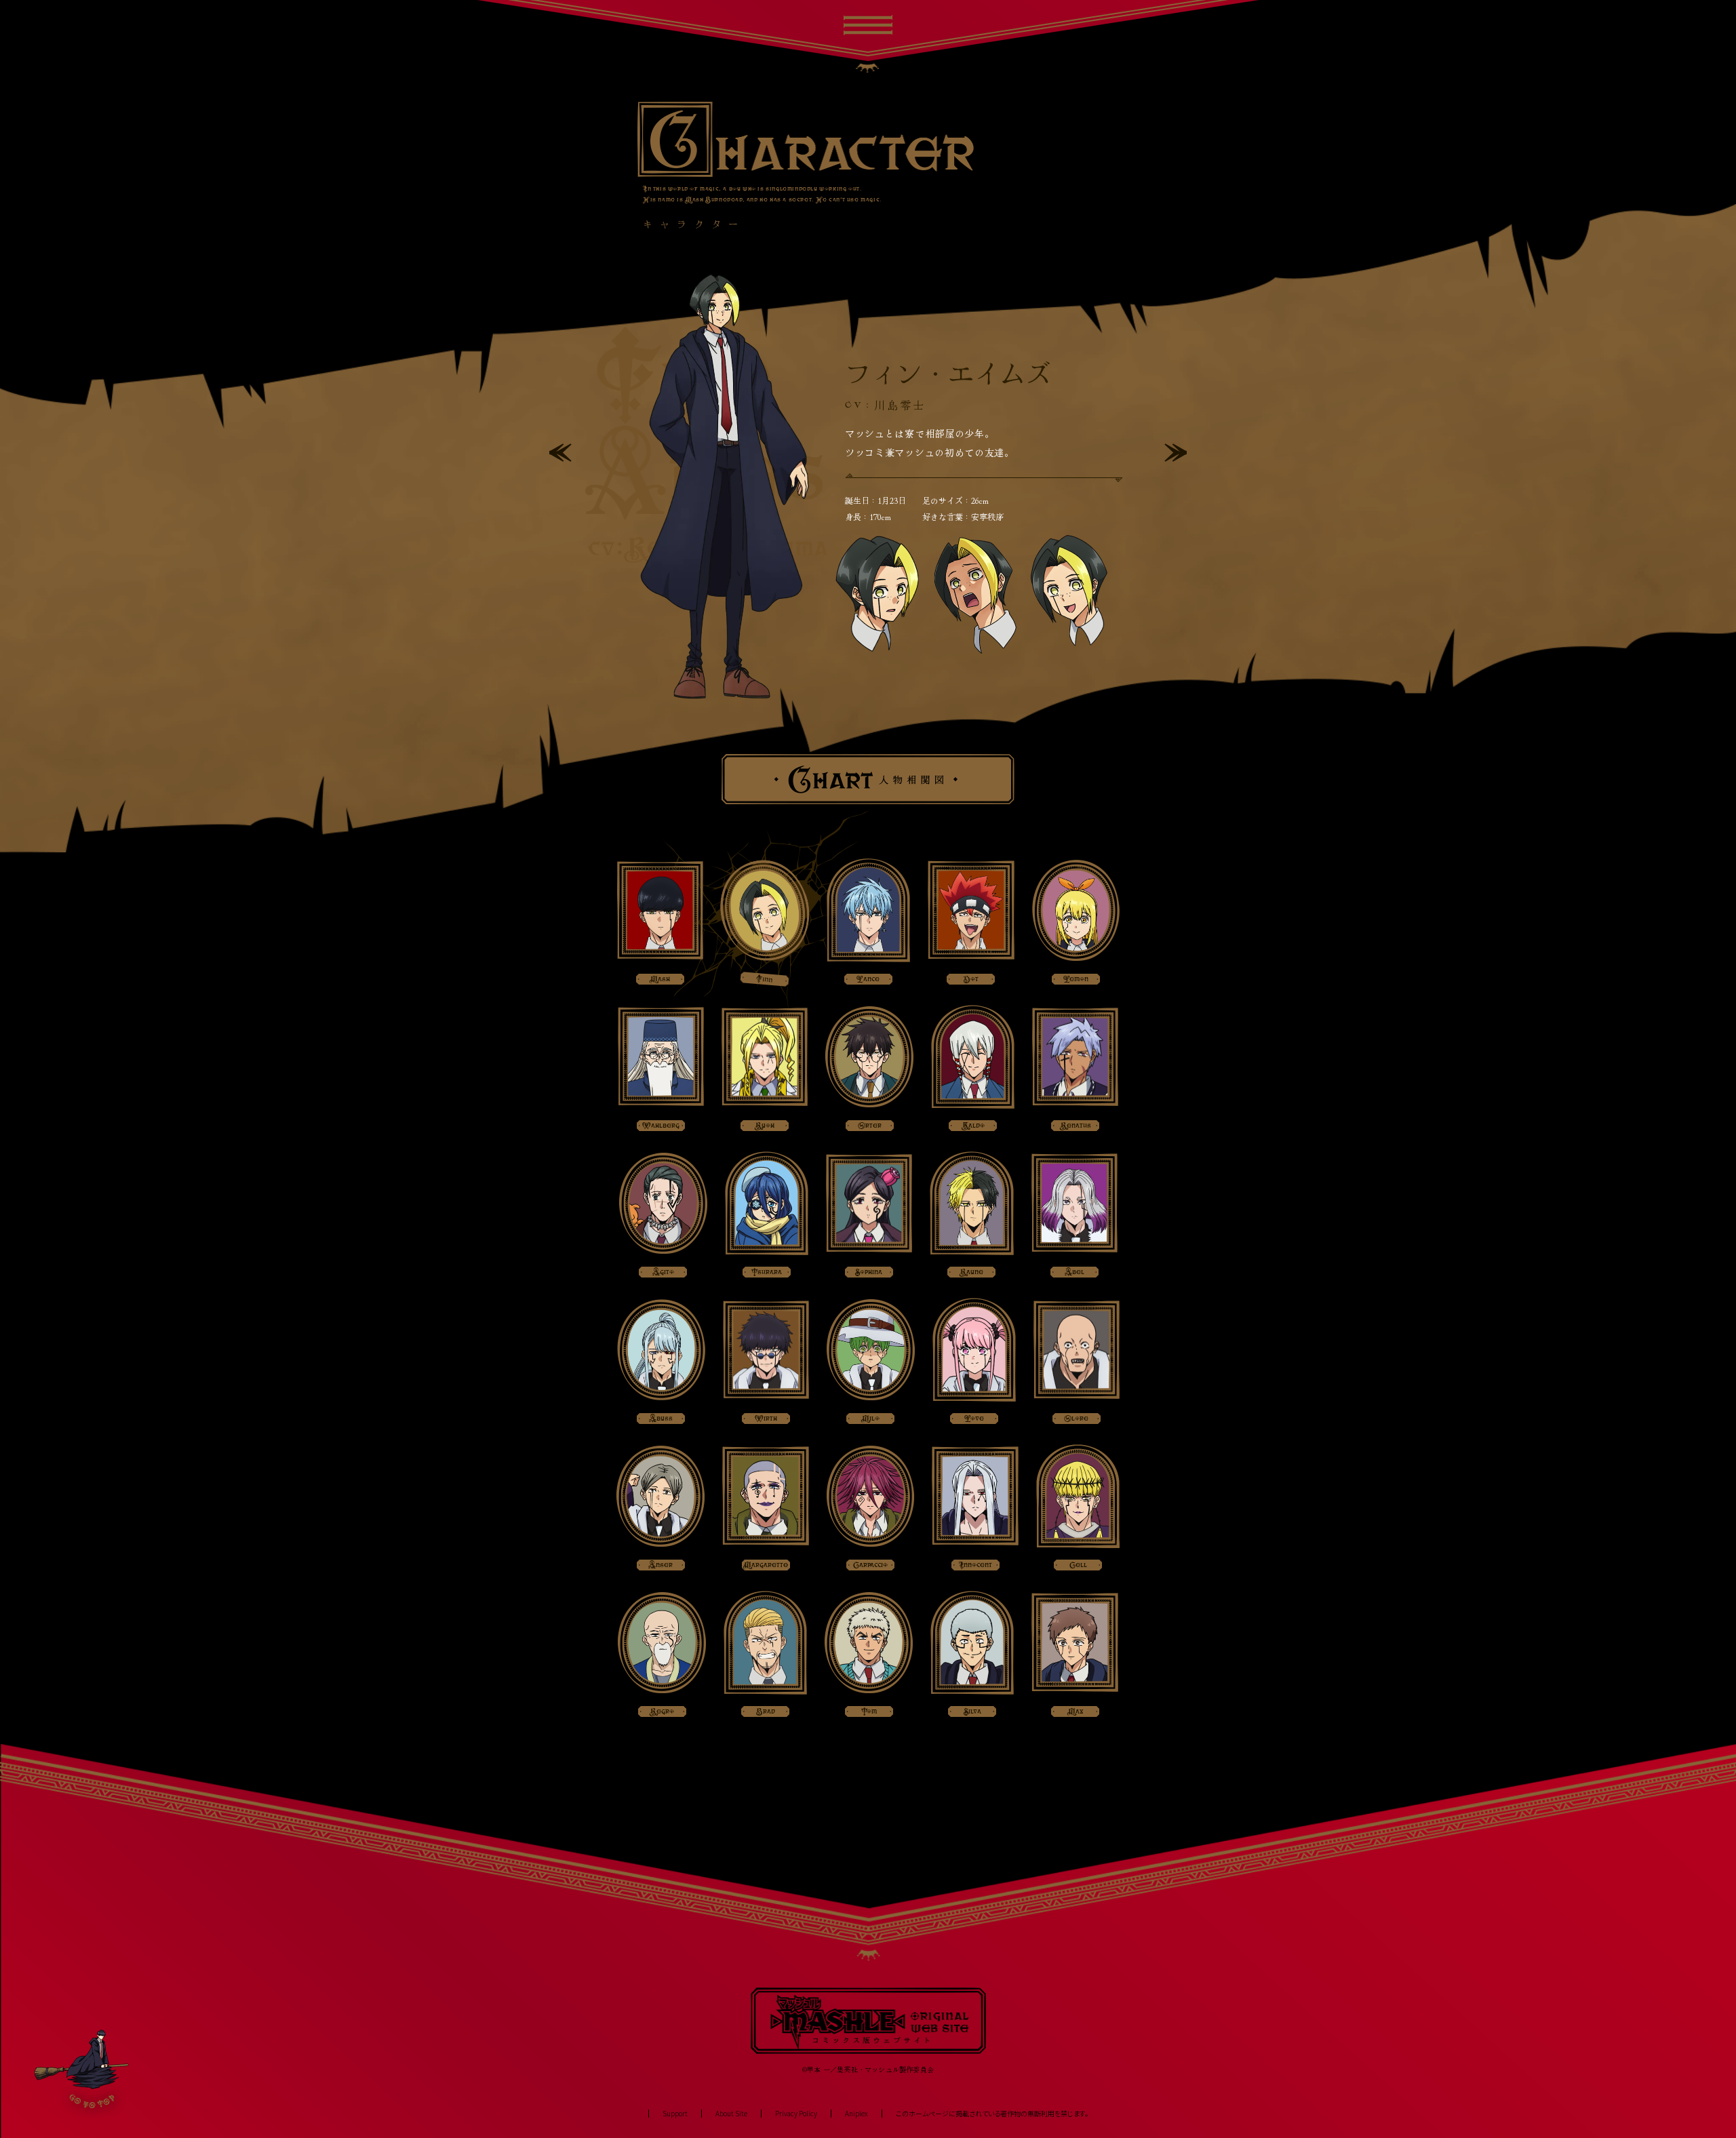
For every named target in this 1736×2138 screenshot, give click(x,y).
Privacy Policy (796, 2114)
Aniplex (856, 2114)
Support (675, 2114)
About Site (731, 2114)
